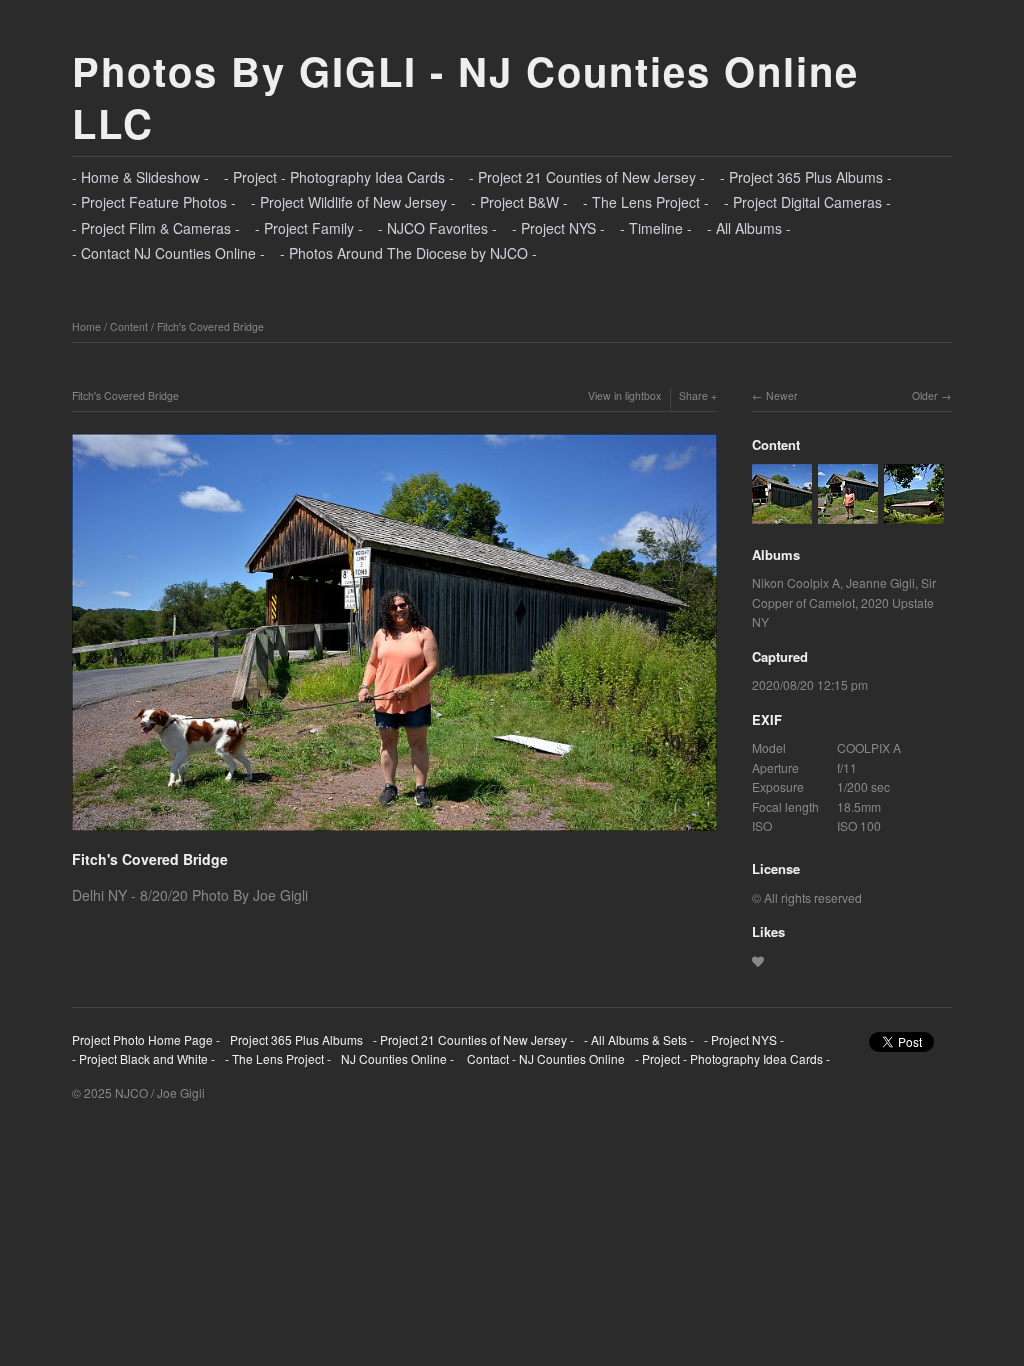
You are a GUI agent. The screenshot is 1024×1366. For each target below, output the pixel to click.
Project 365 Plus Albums (296, 1039)
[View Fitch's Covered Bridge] (782, 513)
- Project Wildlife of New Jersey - (353, 202)
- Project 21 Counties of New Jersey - (587, 177)
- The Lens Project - (646, 202)
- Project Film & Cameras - (156, 228)
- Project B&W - (519, 202)
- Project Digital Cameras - (807, 202)
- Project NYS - (558, 228)
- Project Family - (309, 228)
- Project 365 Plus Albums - (806, 177)
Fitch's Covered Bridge (210, 326)
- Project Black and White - (143, 1058)
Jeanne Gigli (880, 582)
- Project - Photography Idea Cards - (339, 177)
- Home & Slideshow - (140, 177)
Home (86, 326)
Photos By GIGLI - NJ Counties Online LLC (465, 96)
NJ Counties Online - (397, 1058)
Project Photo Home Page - (146, 1039)
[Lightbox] (394, 834)
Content (129, 326)
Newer (782, 395)
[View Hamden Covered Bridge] (914, 513)
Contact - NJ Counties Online (544, 1058)
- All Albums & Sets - (639, 1039)
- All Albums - (749, 228)
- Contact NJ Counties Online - (168, 253)
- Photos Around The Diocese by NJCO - (408, 253)
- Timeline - (656, 228)
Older (925, 395)
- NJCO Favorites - (437, 228)
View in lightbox (624, 395)
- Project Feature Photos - (154, 202)
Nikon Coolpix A (796, 582)
